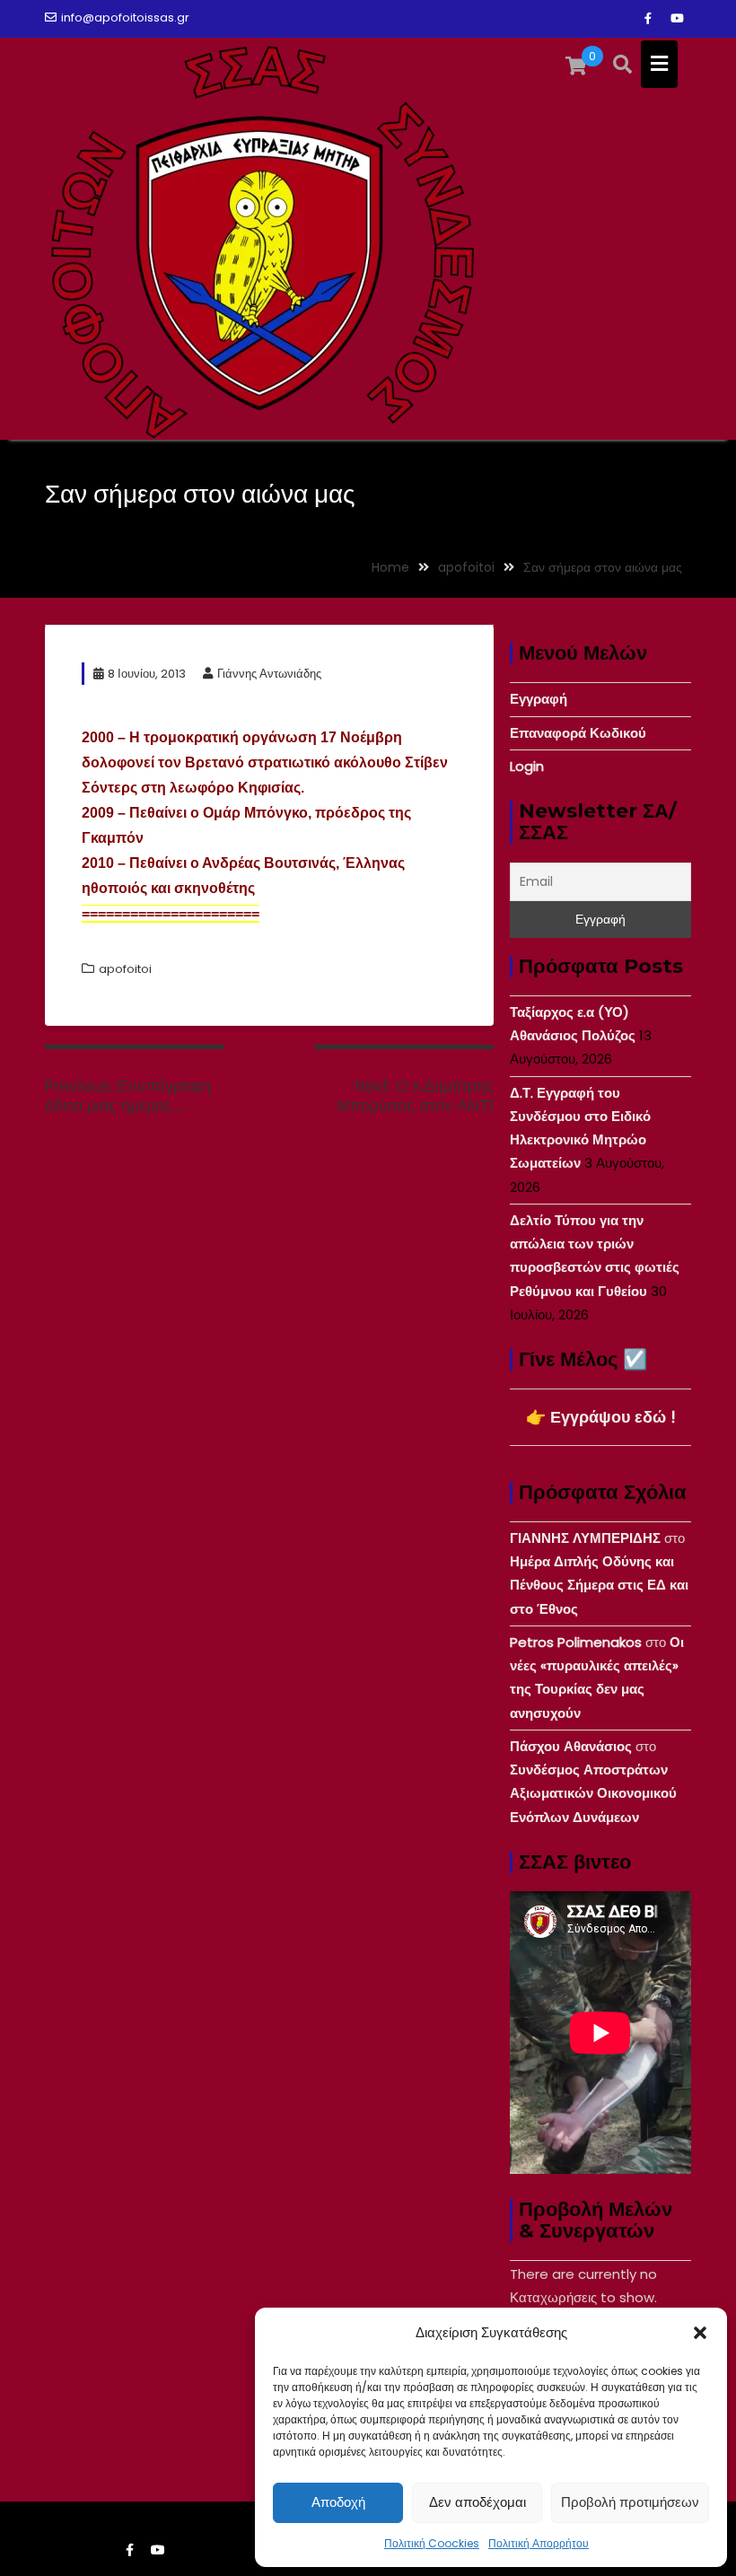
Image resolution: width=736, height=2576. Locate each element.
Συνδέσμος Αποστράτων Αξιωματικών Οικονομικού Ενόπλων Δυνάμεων (593, 1793)
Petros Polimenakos (576, 1642)
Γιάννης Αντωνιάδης (269, 674)
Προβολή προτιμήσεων (630, 2502)
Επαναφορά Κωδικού (578, 733)
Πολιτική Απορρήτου (539, 2543)
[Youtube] (677, 19)
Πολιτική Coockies (432, 2543)
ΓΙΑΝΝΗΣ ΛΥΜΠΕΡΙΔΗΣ (585, 1538)
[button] (700, 2333)
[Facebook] (648, 19)
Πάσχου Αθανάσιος (571, 1746)
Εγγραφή (539, 699)
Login (527, 766)
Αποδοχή (338, 2502)
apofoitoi (125, 969)
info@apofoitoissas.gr (125, 18)
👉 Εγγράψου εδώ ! (601, 1417)
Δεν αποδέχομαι (478, 2502)
